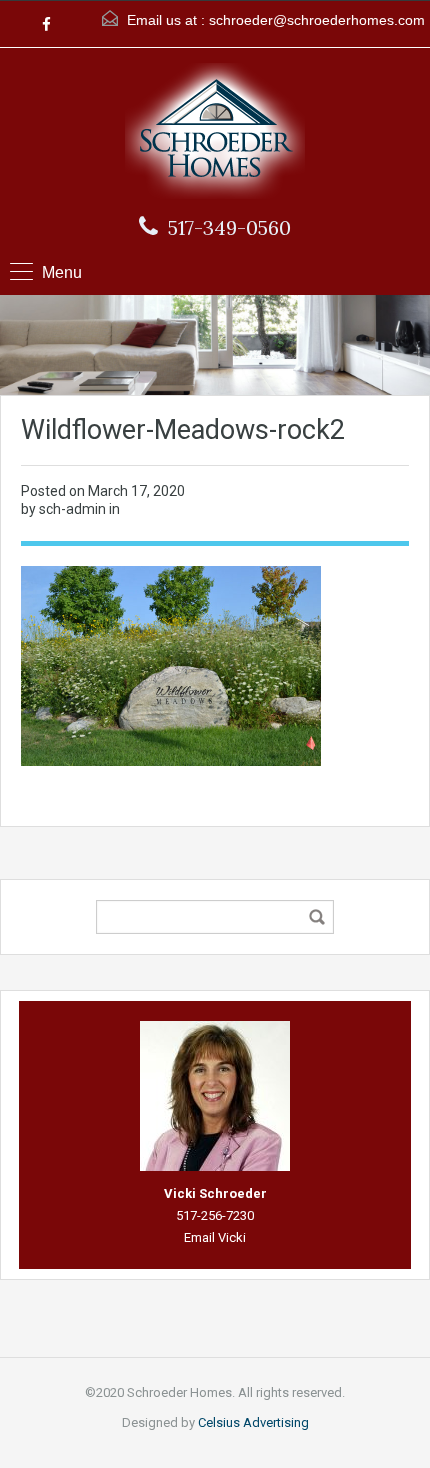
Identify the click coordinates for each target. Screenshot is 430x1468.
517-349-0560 (229, 228)
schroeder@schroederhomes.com (317, 20)
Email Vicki (215, 1237)
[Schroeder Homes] (215, 133)
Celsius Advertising (253, 1422)
